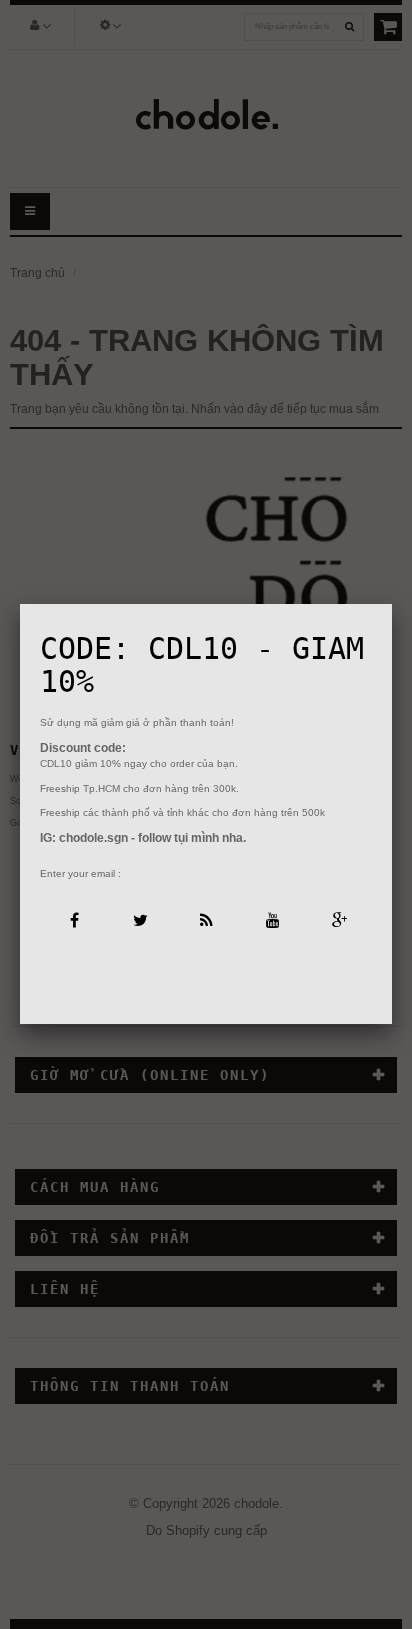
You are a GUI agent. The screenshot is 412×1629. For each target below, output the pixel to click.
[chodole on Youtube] (272, 918)
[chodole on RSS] (205, 918)
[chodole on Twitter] (139, 918)
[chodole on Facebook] (72, 918)
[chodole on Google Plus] (338, 918)
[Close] (392, 604)
